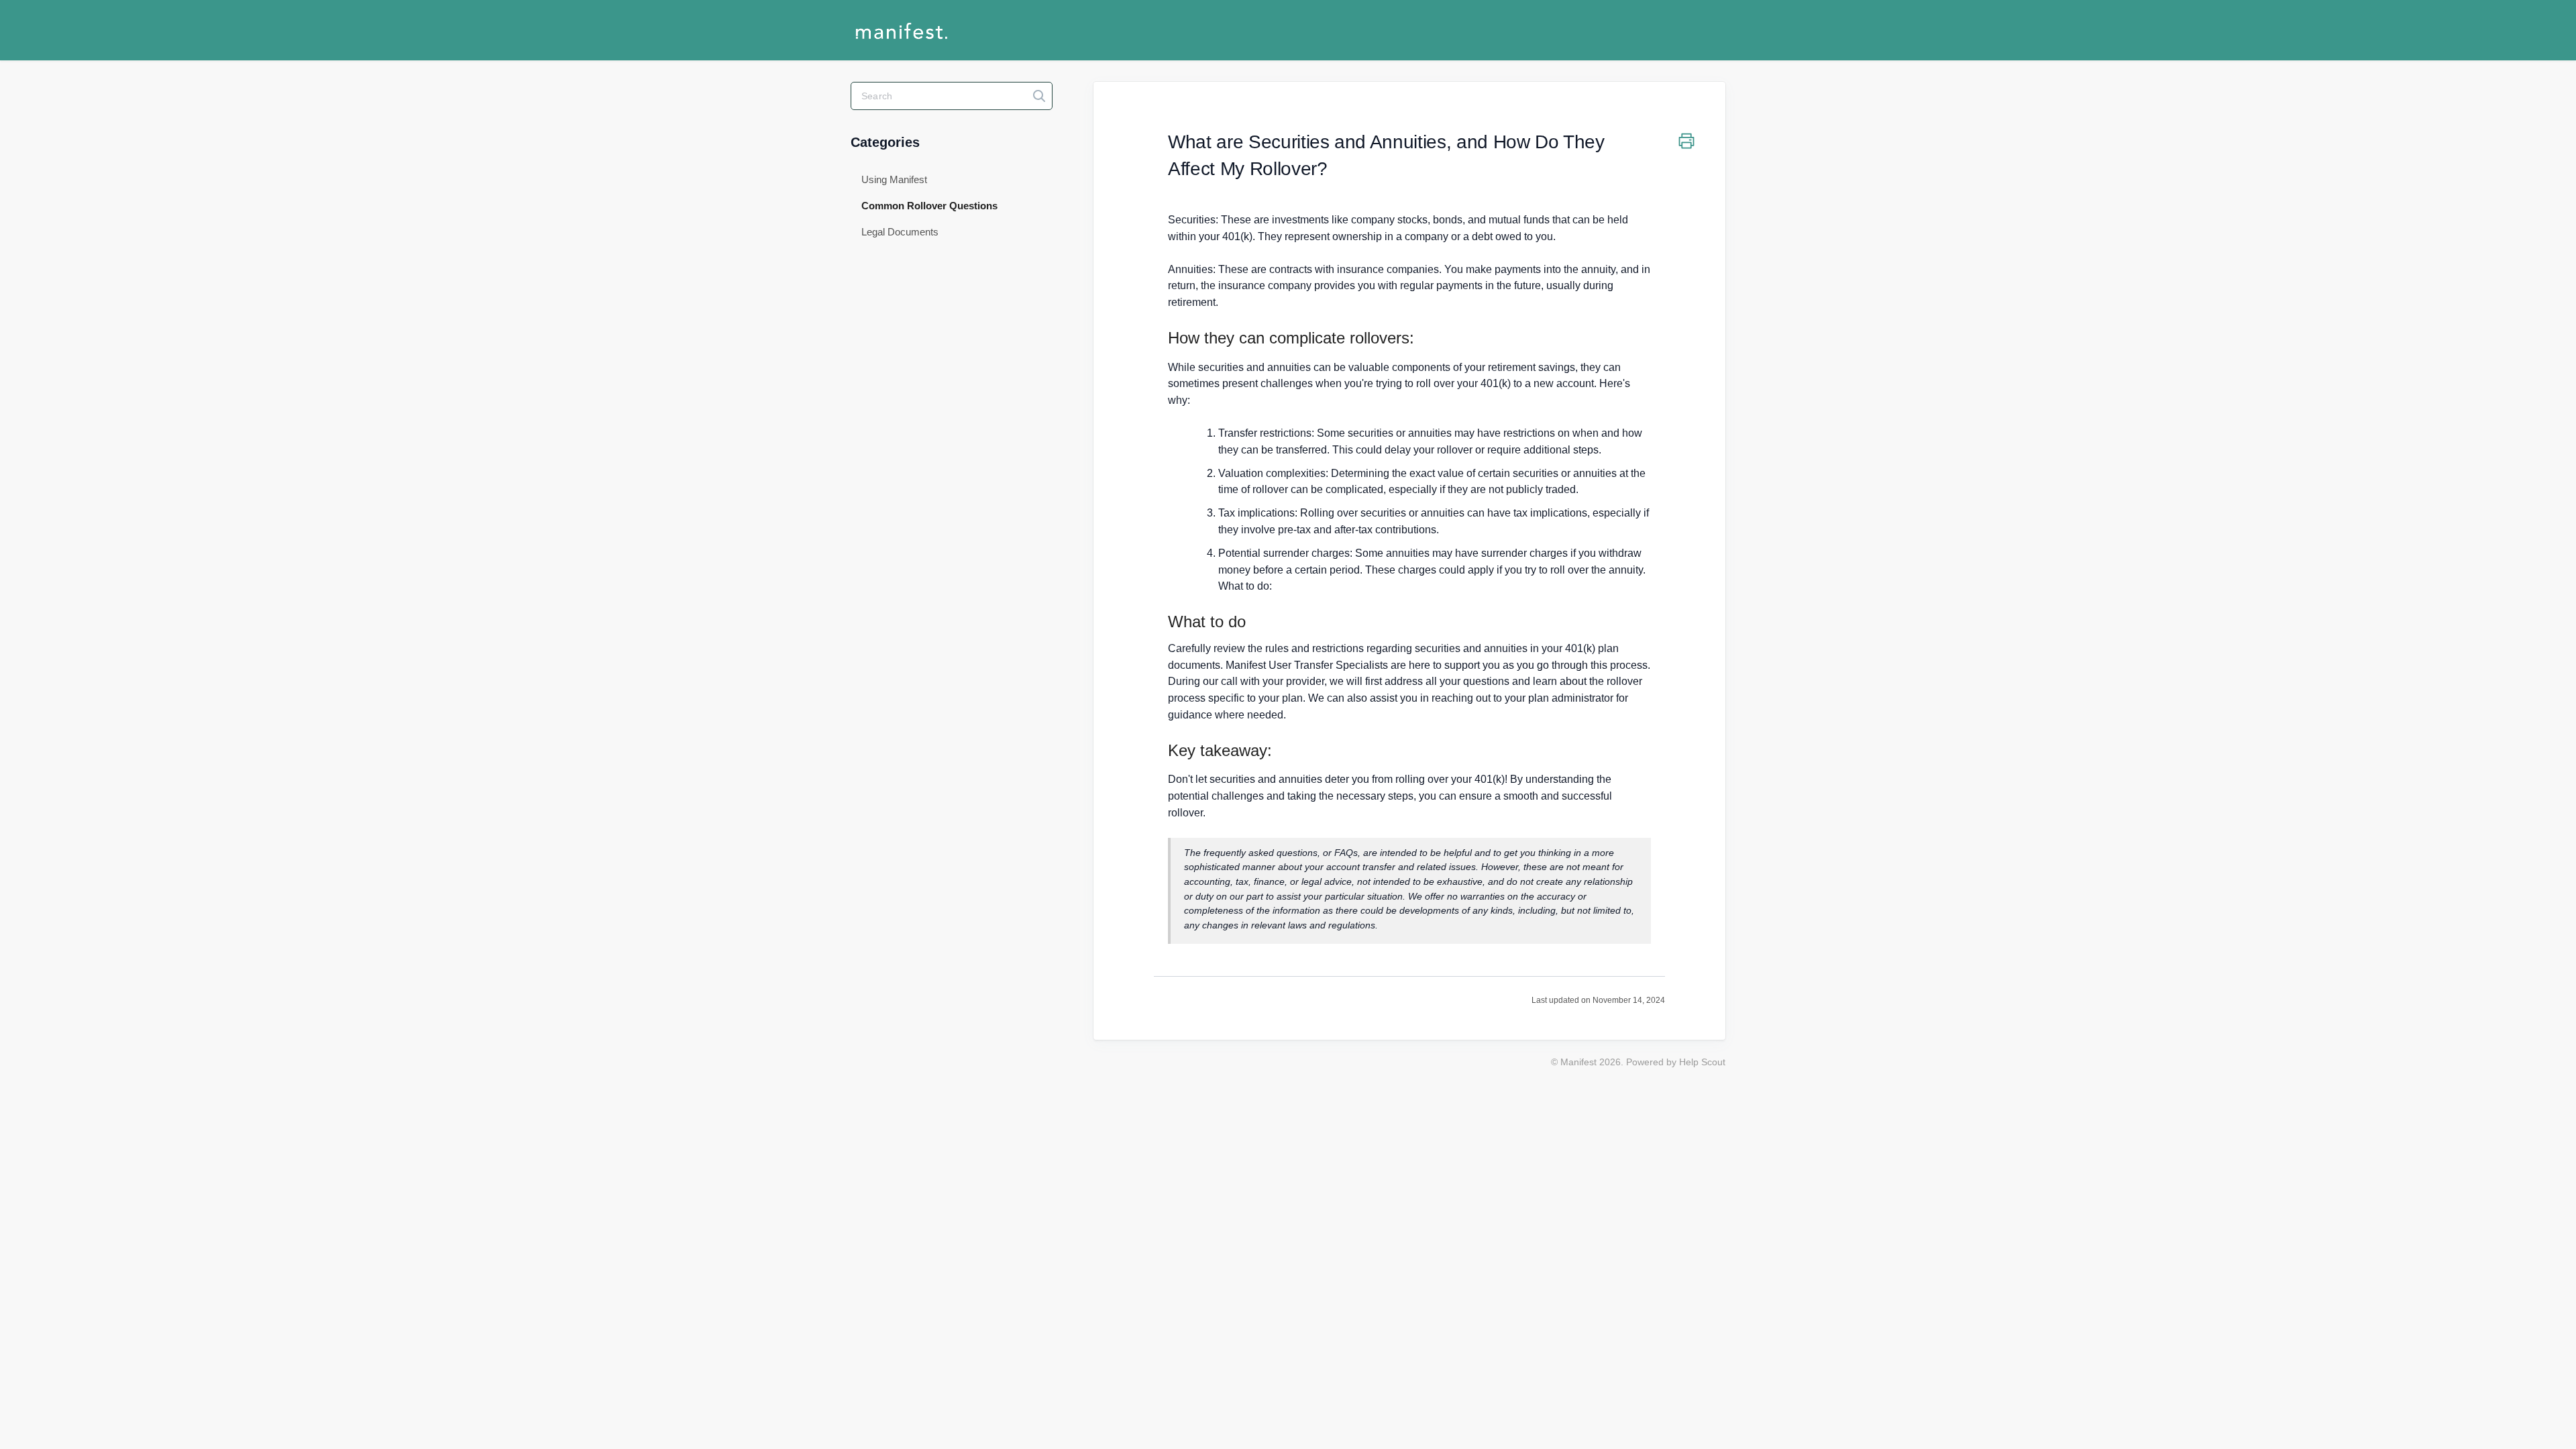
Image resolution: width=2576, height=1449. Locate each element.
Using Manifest (894, 179)
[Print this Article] (1686, 143)
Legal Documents (900, 232)
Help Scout (1702, 1062)
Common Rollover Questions (931, 206)
